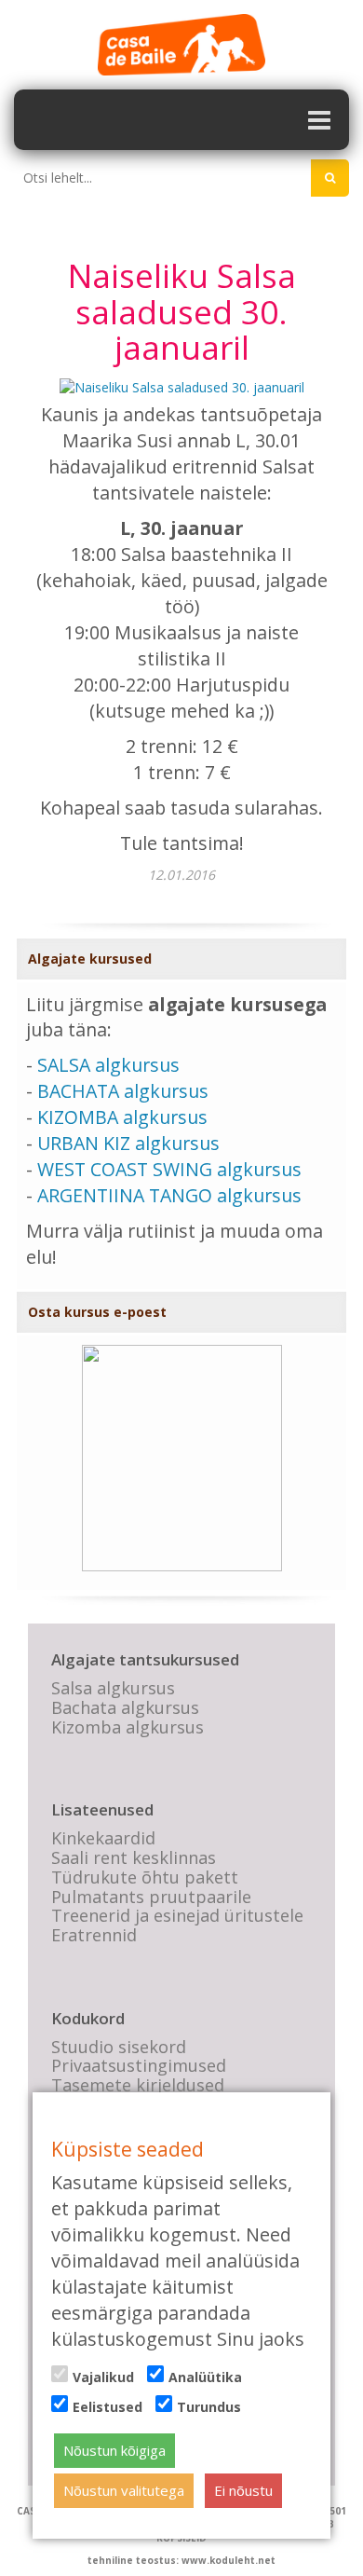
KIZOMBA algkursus (122, 1117)
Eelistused (108, 2407)
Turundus (209, 2407)
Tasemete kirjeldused (138, 2085)
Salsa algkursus (113, 1688)
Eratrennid (94, 1935)
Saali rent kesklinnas (134, 1857)
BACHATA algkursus (123, 1091)
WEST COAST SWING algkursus (169, 1169)
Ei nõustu (243, 2490)
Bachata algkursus (125, 1707)
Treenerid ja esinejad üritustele (177, 1915)
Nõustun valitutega (124, 2490)
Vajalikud (103, 2377)
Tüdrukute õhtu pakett (145, 1877)
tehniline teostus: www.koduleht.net (181, 2560)
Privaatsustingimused (139, 2065)
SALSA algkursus (108, 1065)
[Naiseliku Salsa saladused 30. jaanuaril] (182, 386)
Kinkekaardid (103, 1838)
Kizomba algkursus (128, 1727)
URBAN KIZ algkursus (128, 1143)
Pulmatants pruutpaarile (151, 1897)
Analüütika (205, 2377)
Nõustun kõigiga (114, 2450)
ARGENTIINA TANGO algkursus (169, 1195)
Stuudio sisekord (119, 2047)
